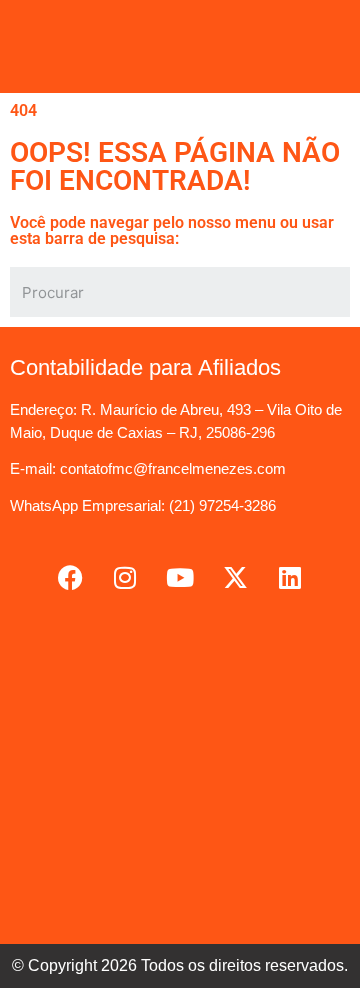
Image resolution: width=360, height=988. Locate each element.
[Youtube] (180, 577)
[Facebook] (70, 577)
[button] (180, 46)
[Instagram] (125, 577)
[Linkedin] (290, 577)
